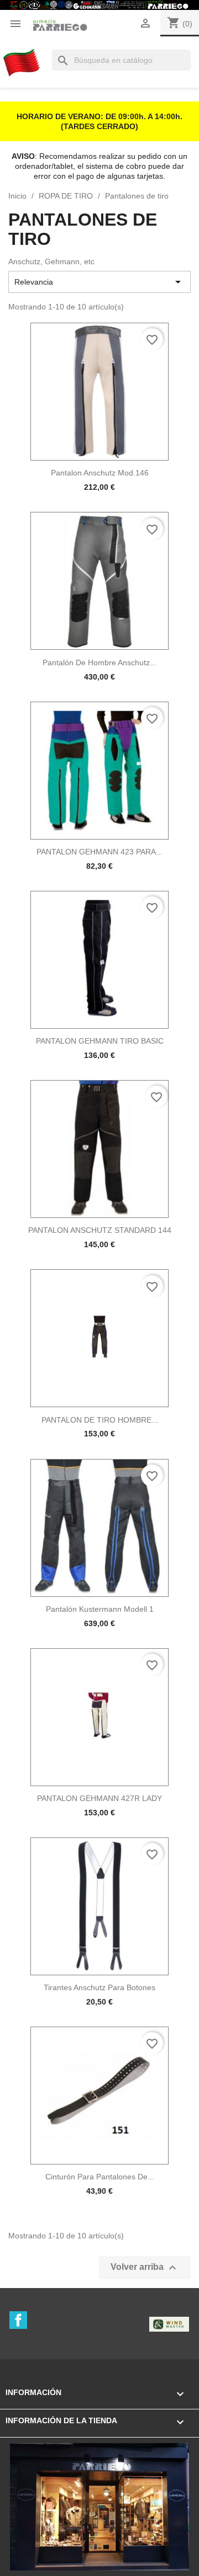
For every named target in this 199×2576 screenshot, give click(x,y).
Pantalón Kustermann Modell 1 (100, 1609)
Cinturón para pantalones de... (100, 2177)
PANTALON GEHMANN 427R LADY (99, 1798)
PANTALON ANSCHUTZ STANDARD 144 (100, 1230)
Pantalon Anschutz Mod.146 (100, 473)
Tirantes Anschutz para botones (99, 1987)
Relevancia (99, 282)
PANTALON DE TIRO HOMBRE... (100, 1420)
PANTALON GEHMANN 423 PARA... (99, 852)
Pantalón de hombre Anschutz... (99, 662)
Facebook (18, 2320)
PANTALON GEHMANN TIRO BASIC (100, 1041)
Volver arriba (145, 2268)
